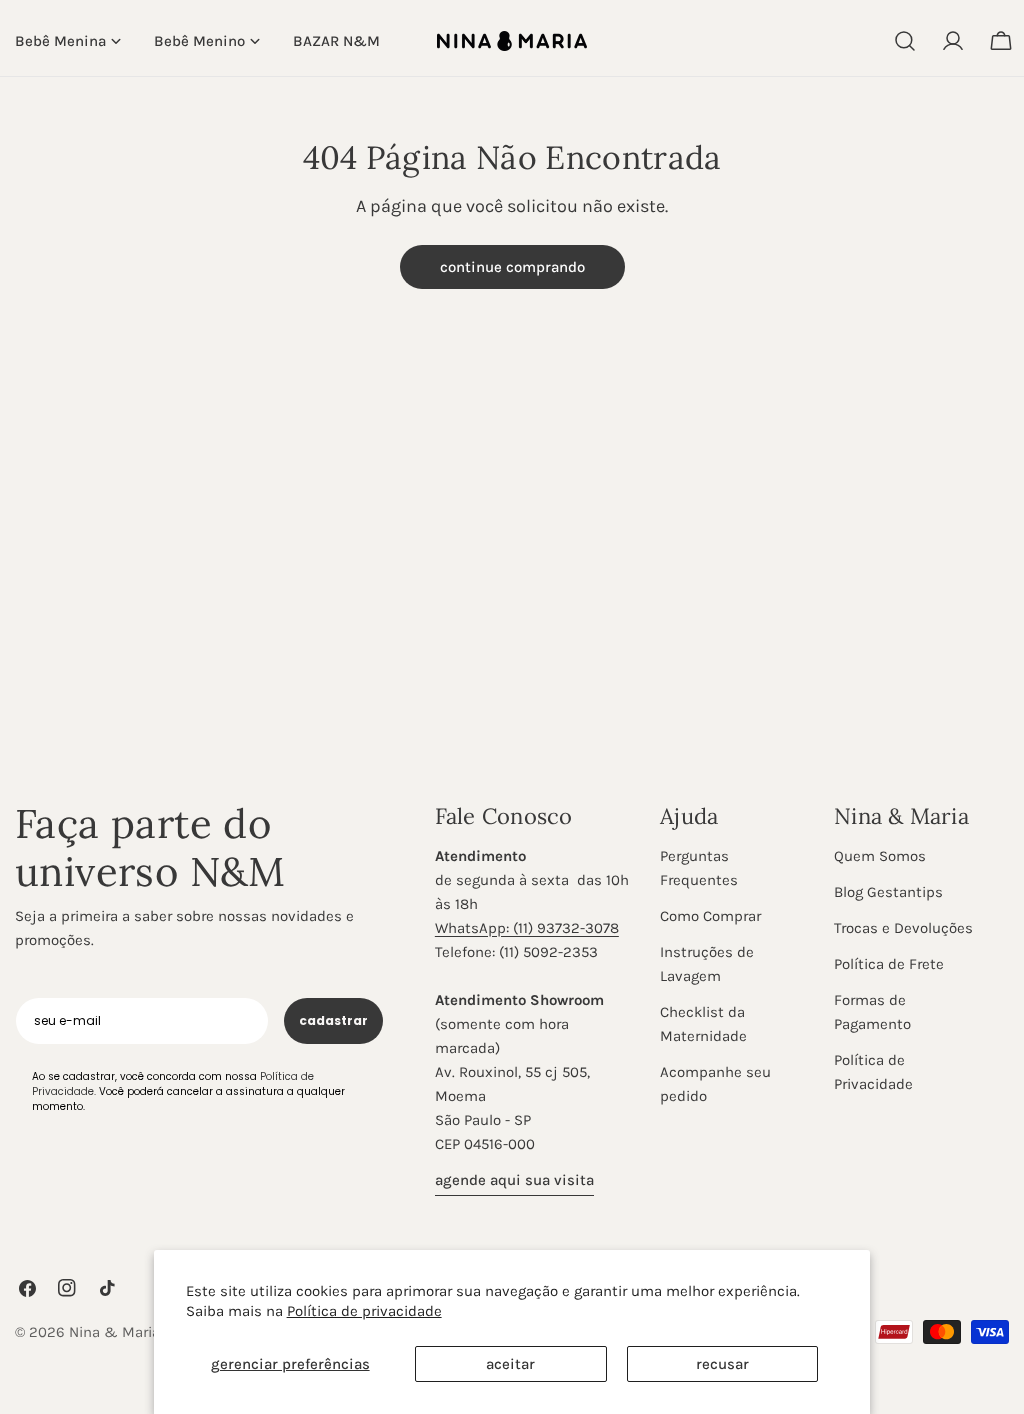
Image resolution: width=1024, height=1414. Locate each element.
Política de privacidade (364, 1311)
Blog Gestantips (888, 892)
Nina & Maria (114, 1332)
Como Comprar (710, 916)
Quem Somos (880, 856)
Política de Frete (889, 964)
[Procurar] (905, 41)
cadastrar (333, 1020)
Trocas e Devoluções (903, 928)
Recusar (722, 1364)
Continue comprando (512, 267)
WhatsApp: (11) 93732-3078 (527, 928)
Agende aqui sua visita (514, 1180)
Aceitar (510, 1364)
